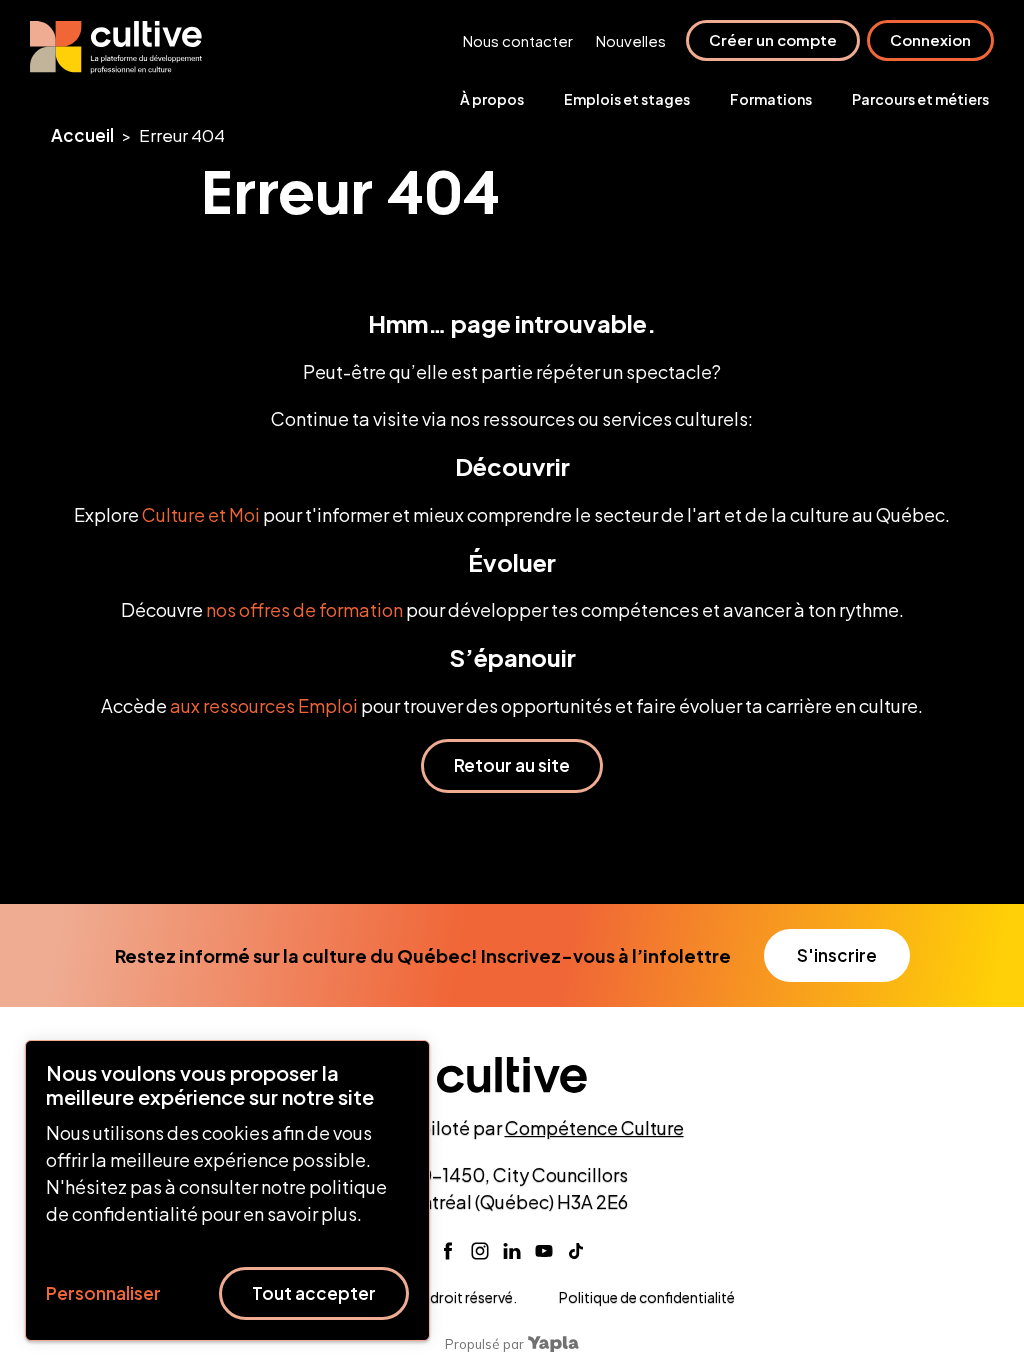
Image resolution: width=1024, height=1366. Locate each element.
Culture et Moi (201, 514)
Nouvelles (631, 40)
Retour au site (512, 765)
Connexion (930, 39)
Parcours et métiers (920, 99)
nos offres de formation (304, 609)
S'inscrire (837, 955)
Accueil (82, 135)
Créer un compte (773, 39)
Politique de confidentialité (647, 1297)
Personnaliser (103, 1293)
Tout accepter (314, 1293)
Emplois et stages (627, 99)
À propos (492, 99)
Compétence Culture (594, 1127)
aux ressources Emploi (264, 705)
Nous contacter (518, 40)
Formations (771, 99)
